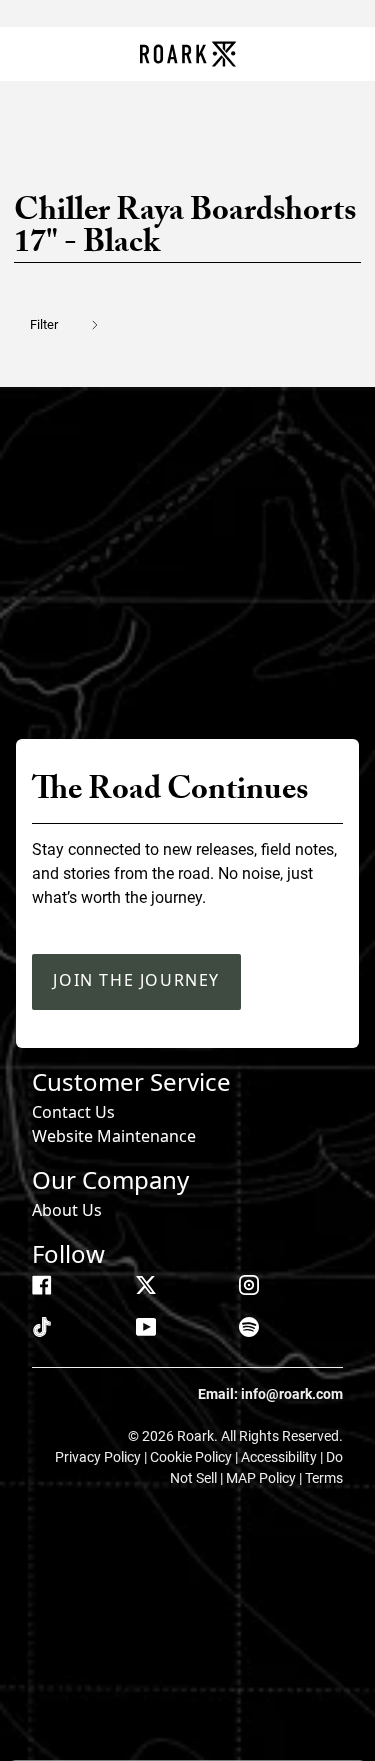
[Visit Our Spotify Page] (249, 1327)
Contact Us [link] (73, 1112)
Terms (324, 1478)
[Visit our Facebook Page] (42, 1285)
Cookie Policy (192, 1457)
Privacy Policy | (102, 1457)
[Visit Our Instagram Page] (249, 1285)
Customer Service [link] (131, 1081)
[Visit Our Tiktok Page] (42, 1327)
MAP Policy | (265, 1478)
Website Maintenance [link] (114, 1136)
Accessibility (280, 1457)
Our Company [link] (110, 1179)
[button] (76, 324)
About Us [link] (67, 1210)
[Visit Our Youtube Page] (146, 1327)
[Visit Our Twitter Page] (146, 1285)
